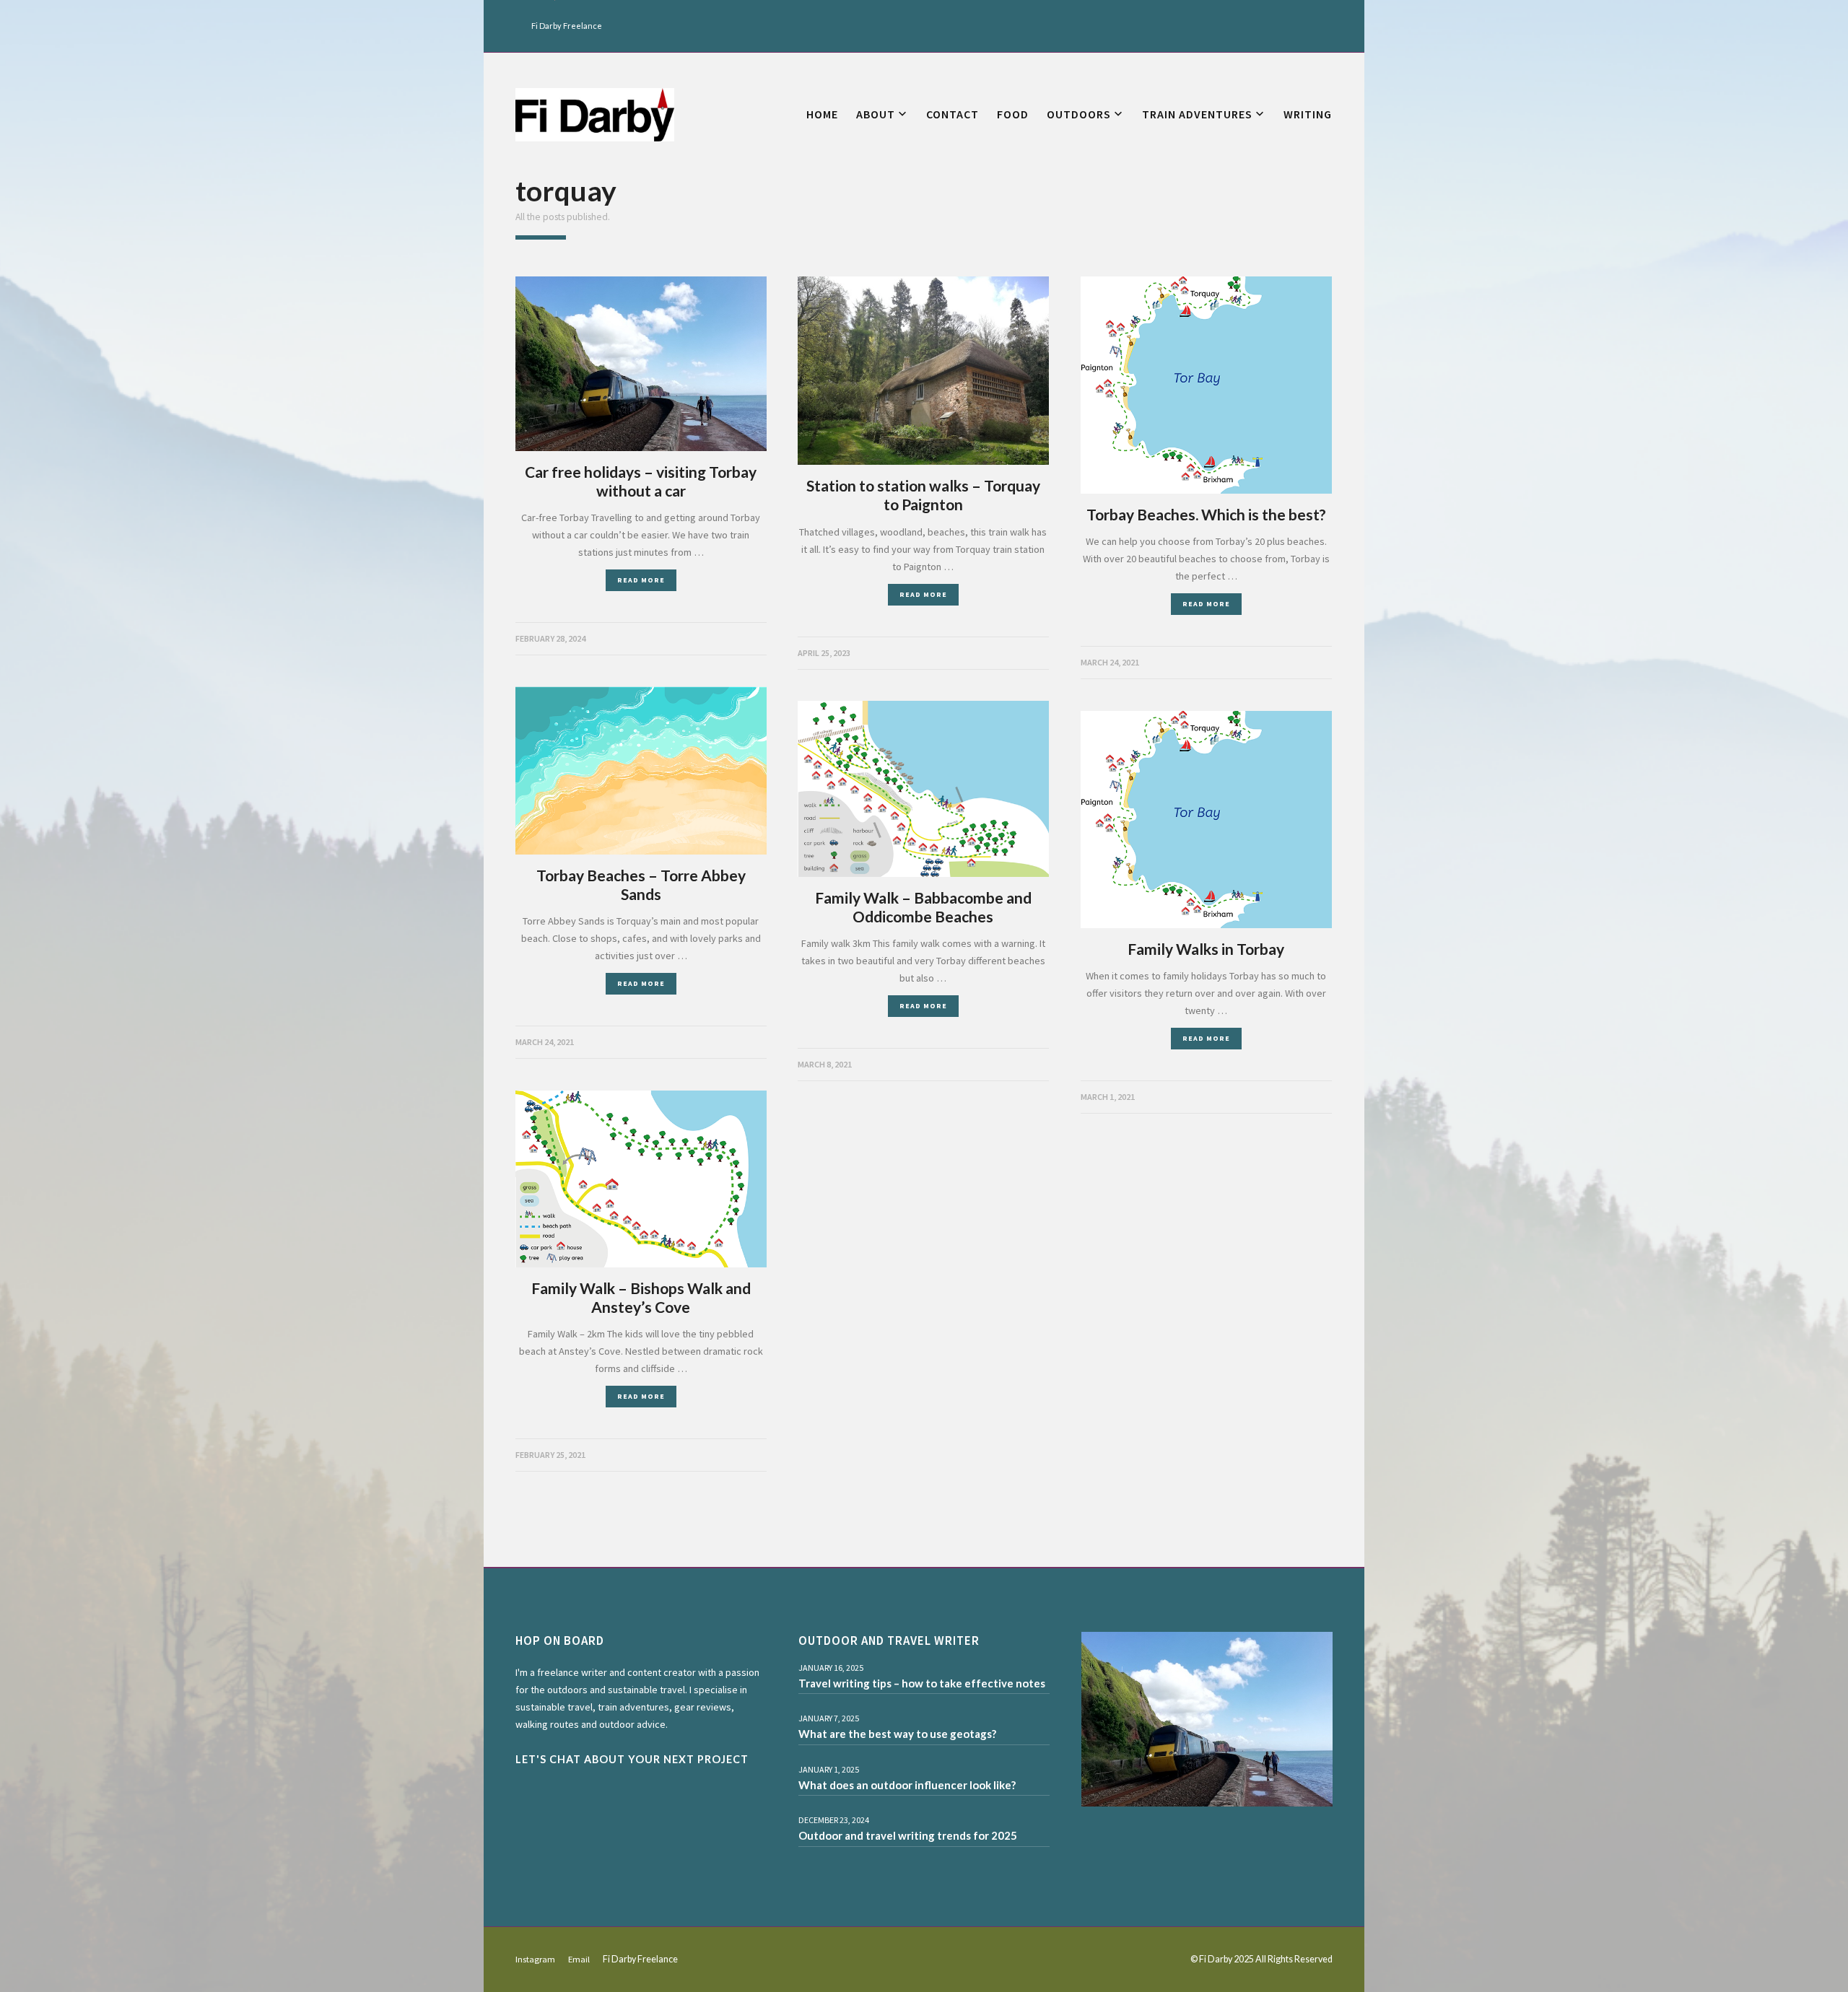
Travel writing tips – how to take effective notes (922, 1683)
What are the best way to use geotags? (897, 1734)
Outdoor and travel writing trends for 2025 (908, 1835)
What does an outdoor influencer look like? (907, 1785)
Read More (641, 580)
